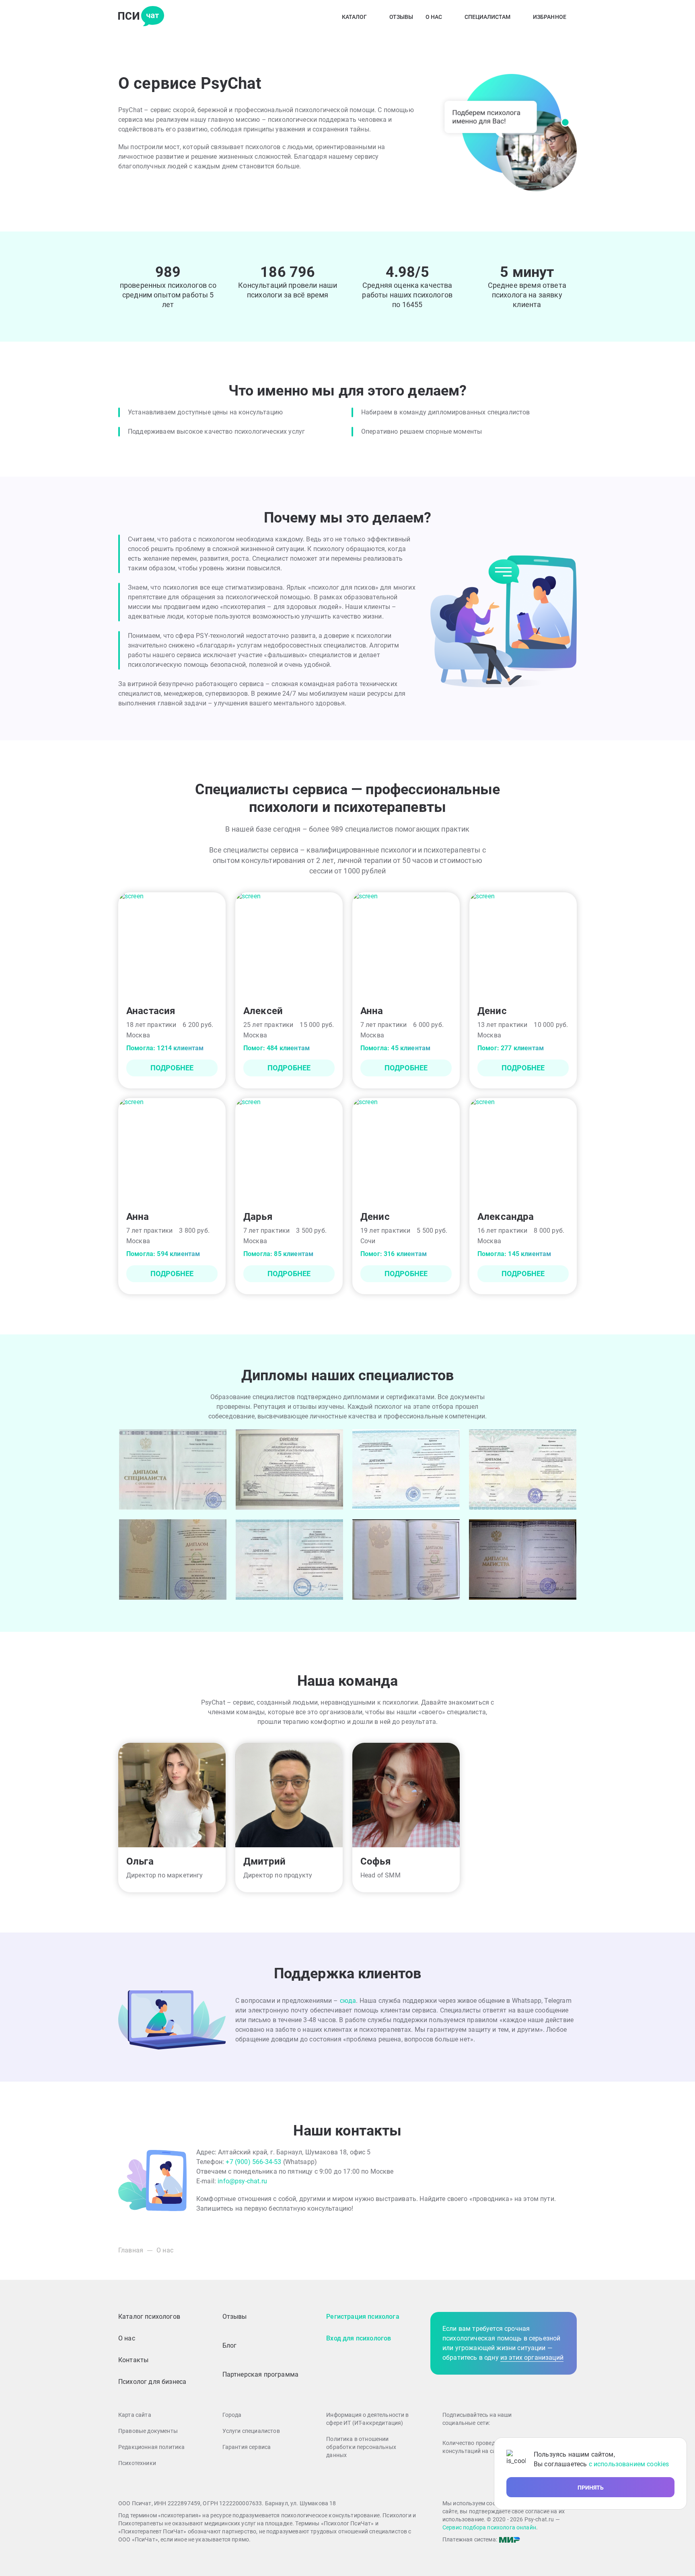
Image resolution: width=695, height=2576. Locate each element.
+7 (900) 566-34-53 (254, 2162)
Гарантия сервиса (247, 2447)
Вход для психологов (359, 2338)
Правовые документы (148, 2431)
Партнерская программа (260, 2374)
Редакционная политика (151, 2447)
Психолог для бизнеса (152, 2382)
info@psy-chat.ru (242, 2181)
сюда (348, 2001)
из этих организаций (532, 2358)
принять (591, 2488)
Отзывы (401, 17)
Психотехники (137, 2463)
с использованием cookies (629, 2464)
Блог (230, 2345)
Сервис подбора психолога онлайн (489, 2527)
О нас (434, 17)
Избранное (550, 17)
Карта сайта (135, 2415)
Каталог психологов (149, 2317)
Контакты (133, 2360)
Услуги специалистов (251, 2431)
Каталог (354, 17)
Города (232, 2415)
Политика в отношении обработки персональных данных (361, 2447)
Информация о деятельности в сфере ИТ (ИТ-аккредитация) (367, 2419)
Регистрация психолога (363, 2317)
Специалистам (487, 17)
